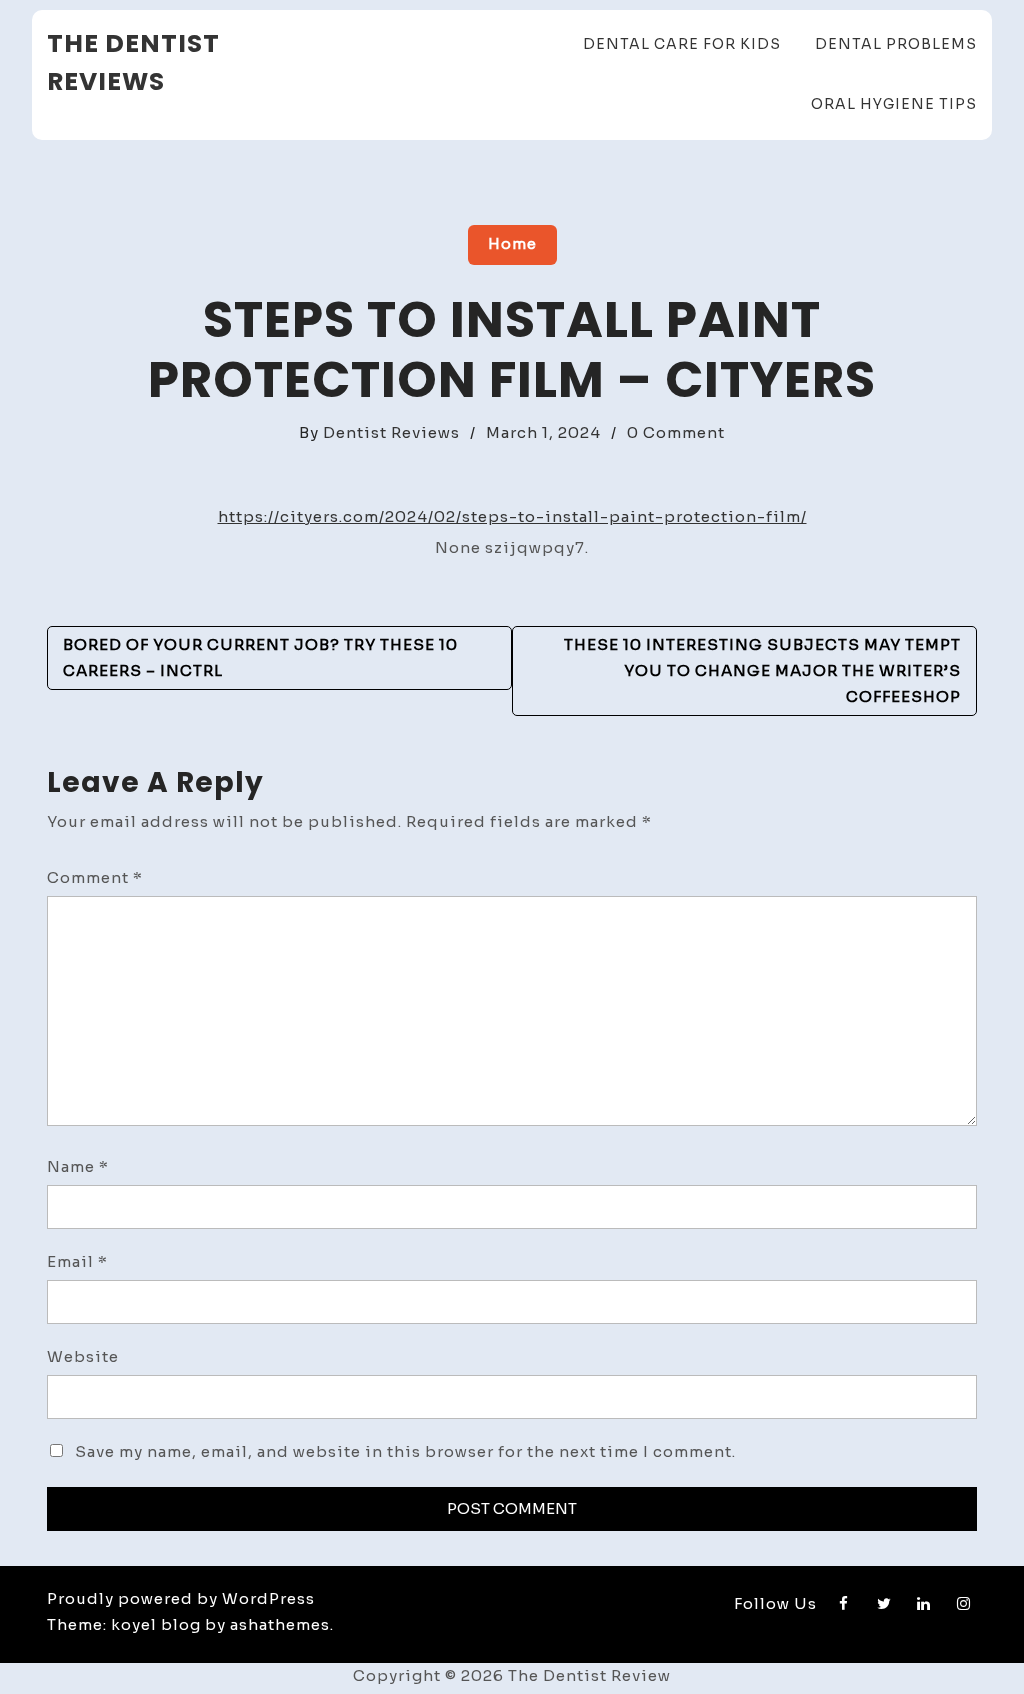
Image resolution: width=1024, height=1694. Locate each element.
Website (83, 1356)
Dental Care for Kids (682, 44)
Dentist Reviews (391, 432)
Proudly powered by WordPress (181, 1598)
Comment (95, 877)
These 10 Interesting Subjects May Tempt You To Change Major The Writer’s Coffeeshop (762, 670)
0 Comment (676, 432)
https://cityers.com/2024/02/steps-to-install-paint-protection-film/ (512, 516)
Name (78, 1166)
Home (512, 243)
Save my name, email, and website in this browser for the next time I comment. (405, 1451)
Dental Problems (896, 44)
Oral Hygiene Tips (894, 104)
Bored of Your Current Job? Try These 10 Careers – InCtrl (260, 657)
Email (77, 1261)
